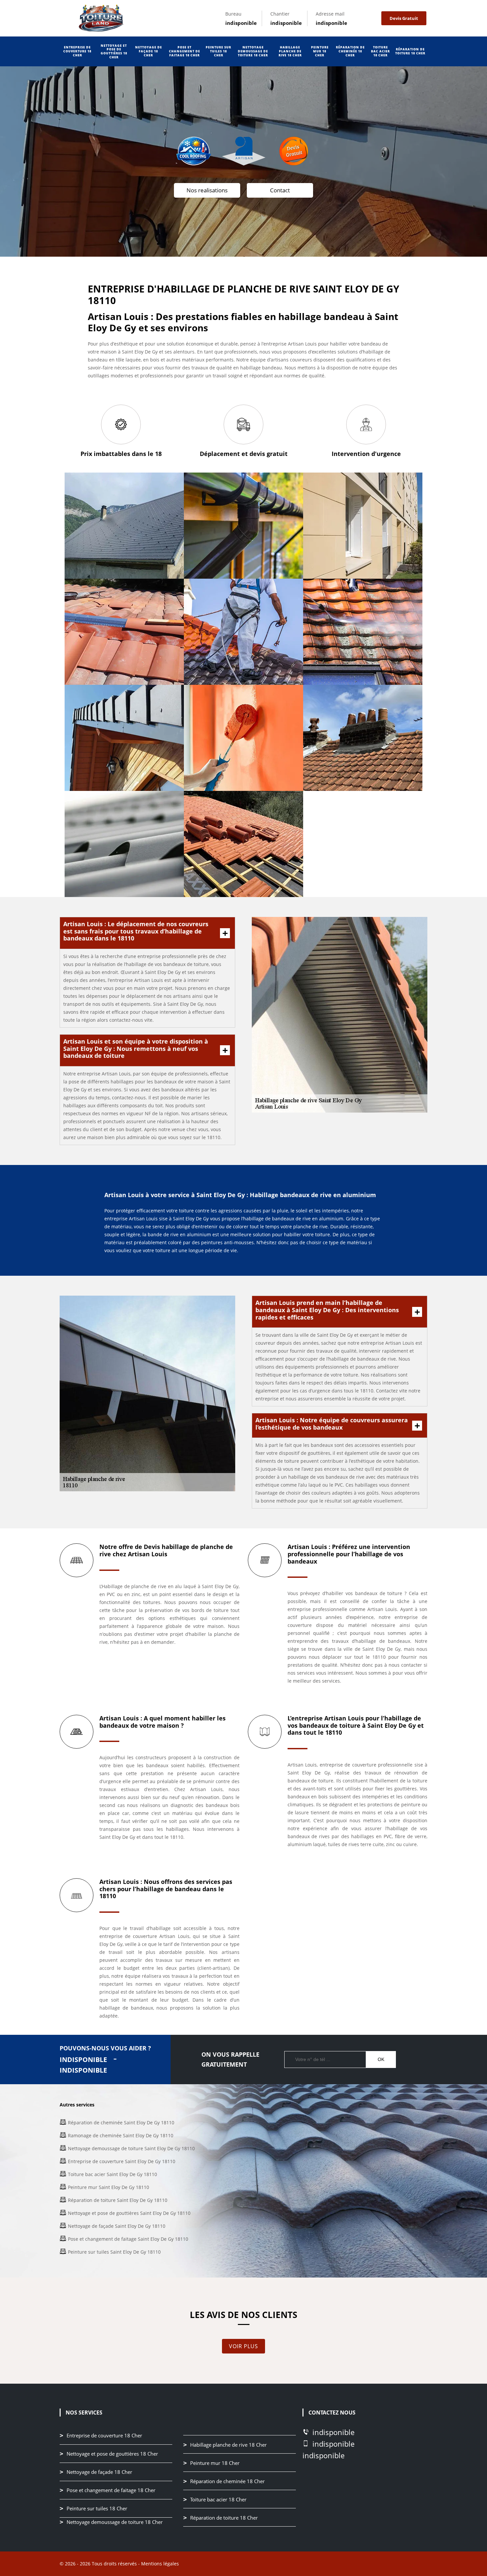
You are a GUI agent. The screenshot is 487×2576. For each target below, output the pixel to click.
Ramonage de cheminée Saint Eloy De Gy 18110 (121, 2135)
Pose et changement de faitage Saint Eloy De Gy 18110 (128, 2239)
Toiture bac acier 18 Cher (380, 51)
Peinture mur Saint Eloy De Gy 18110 (108, 2187)
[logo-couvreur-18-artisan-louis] (101, 18)
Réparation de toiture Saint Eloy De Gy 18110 (118, 2200)
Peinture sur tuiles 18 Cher (218, 51)
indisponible (241, 23)
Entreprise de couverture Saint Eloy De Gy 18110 (122, 2161)
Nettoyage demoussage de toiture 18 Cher (253, 51)
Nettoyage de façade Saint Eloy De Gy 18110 (117, 2226)
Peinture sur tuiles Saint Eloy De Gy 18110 (114, 2252)
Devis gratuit (404, 18)
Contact (280, 190)
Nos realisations (207, 190)
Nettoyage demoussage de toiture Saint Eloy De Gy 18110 (131, 2148)
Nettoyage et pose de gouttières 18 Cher (114, 51)
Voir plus (243, 2346)
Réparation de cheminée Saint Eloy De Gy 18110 (121, 2123)
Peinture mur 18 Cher (320, 51)
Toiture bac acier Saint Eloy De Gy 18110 (112, 2174)
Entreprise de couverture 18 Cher (77, 51)
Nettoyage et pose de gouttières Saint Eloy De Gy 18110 (129, 2213)
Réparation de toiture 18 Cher (410, 51)
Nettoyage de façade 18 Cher (149, 51)
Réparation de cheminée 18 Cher (350, 51)
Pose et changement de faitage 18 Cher (185, 51)
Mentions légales (160, 2564)
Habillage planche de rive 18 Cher (290, 51)
